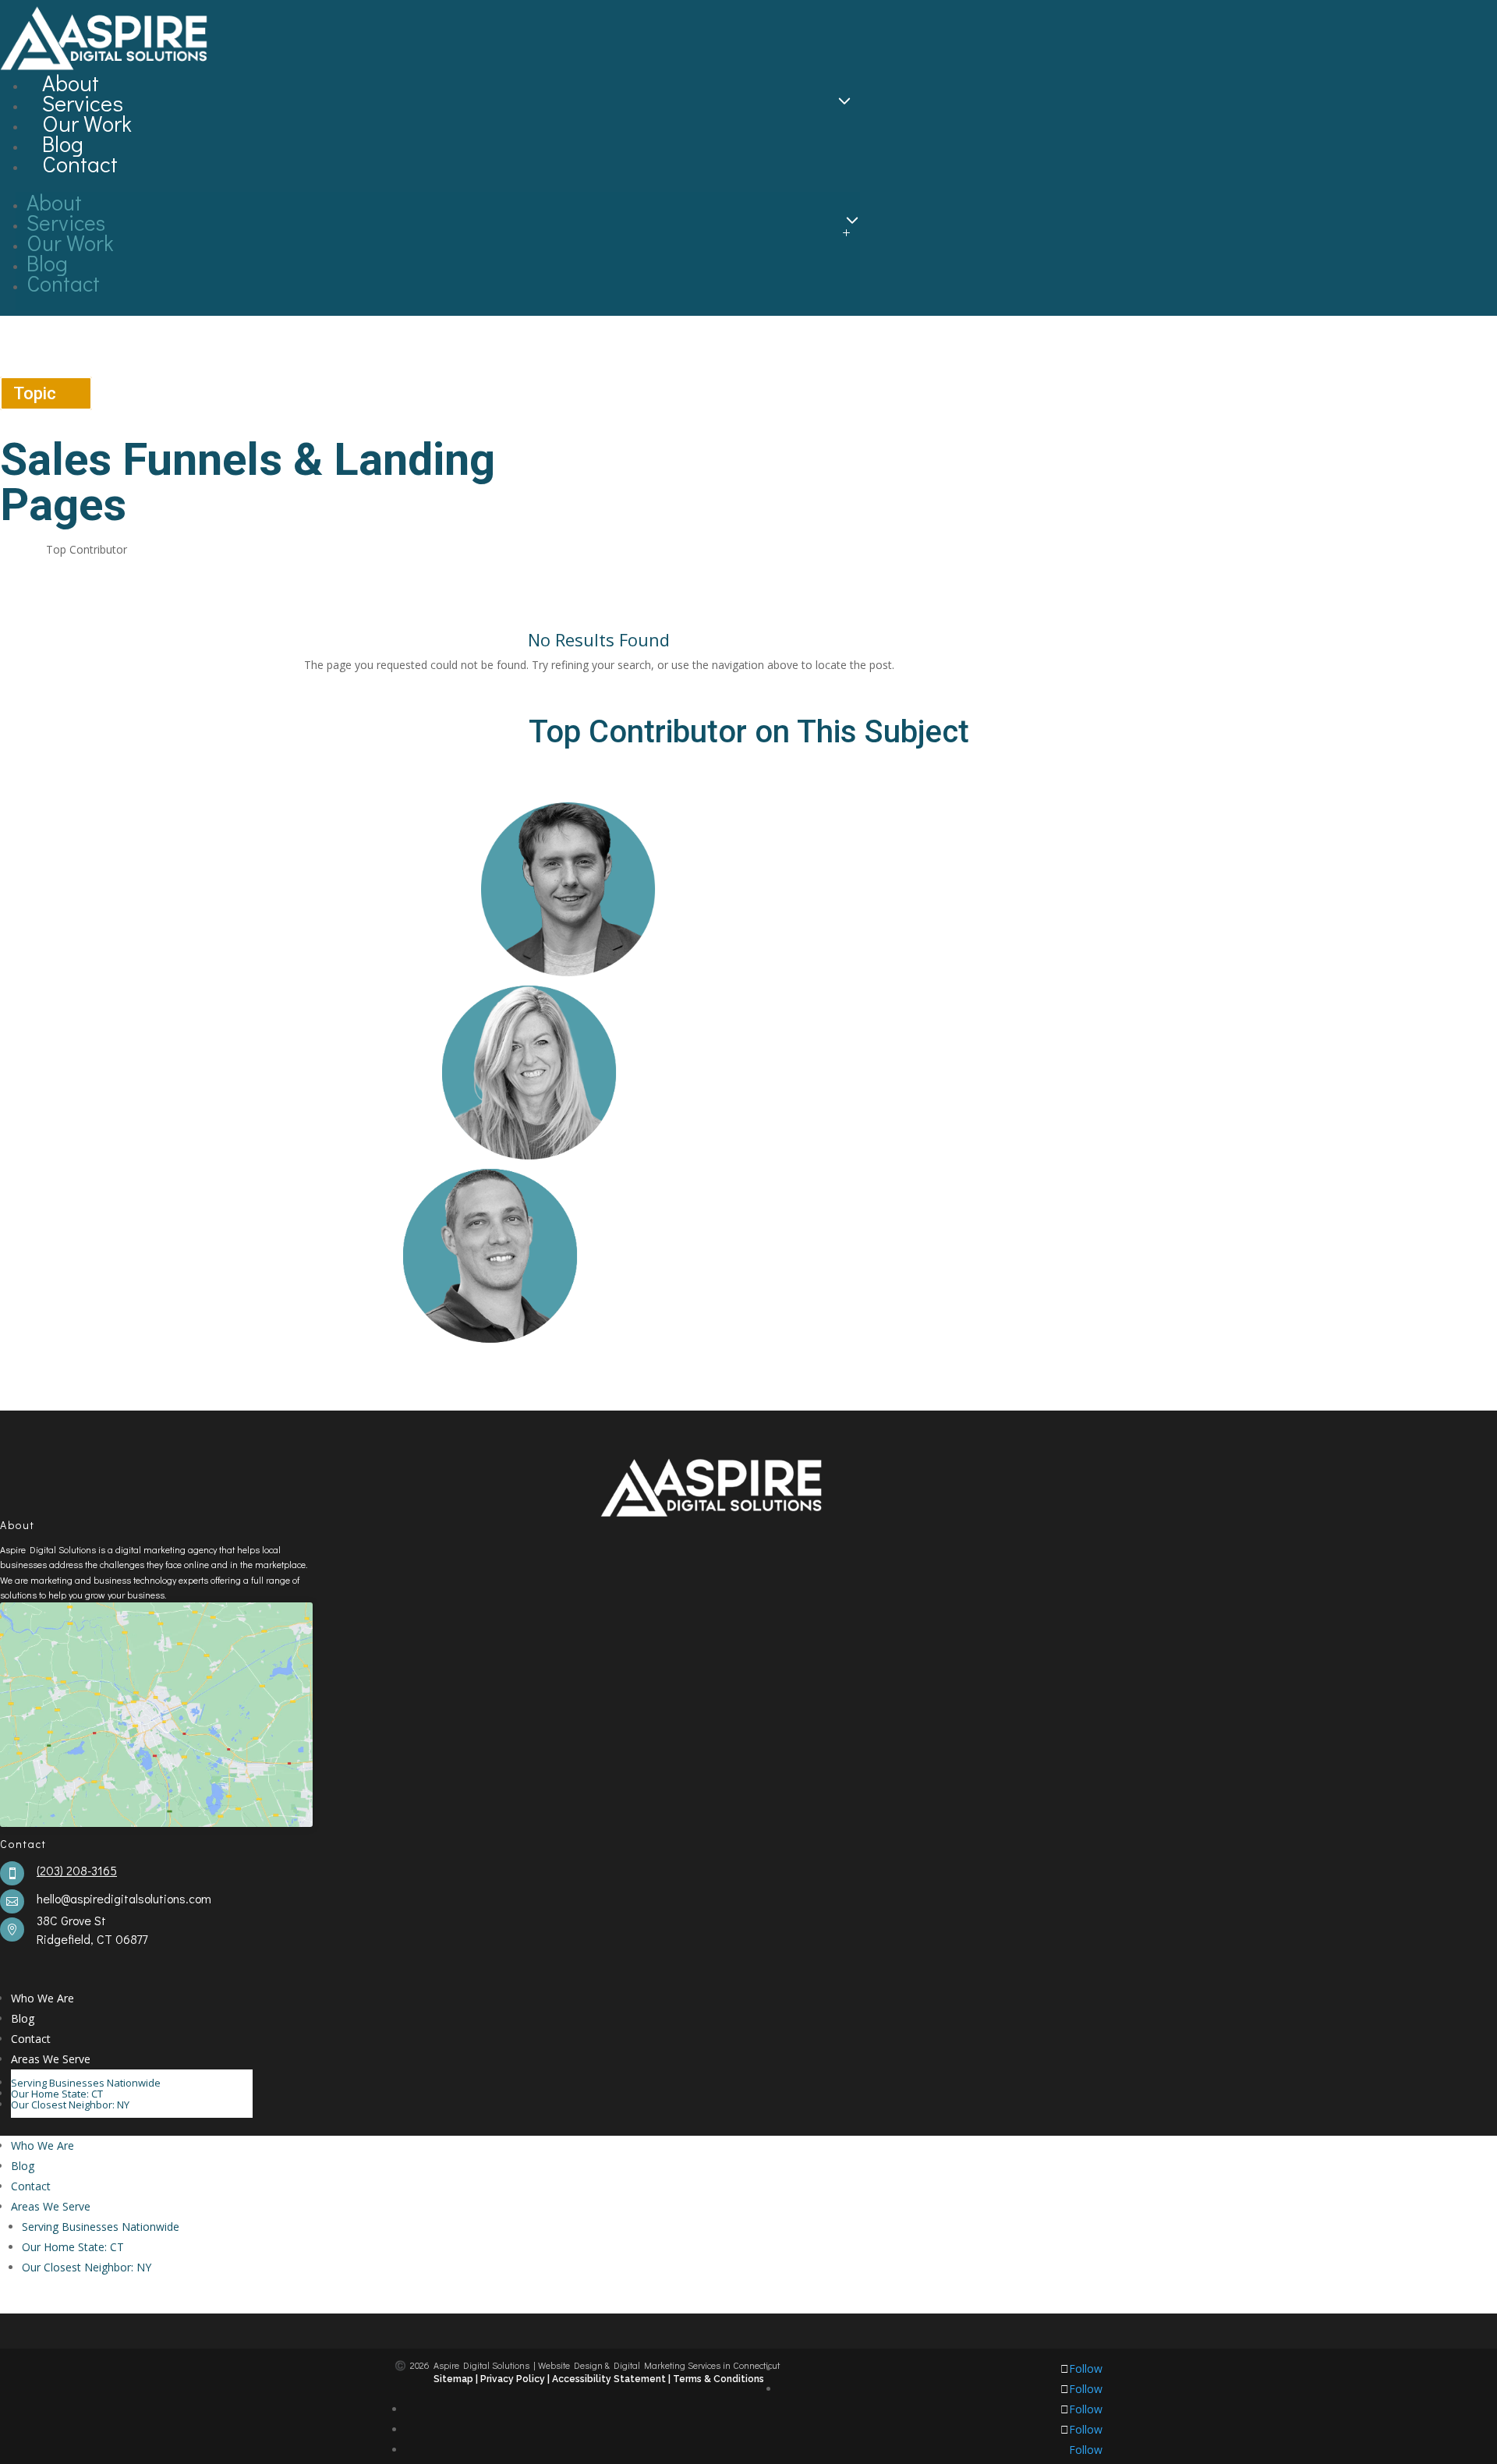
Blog (63, 143)
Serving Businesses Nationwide (86, 2083)
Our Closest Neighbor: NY (70, 2105)
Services (83, 103)
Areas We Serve (51, 2059)
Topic (35, 393)
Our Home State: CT (57, 2094)
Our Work (87, 123)
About (71, 83)
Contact (80, 164)
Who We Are (42, 1998)
